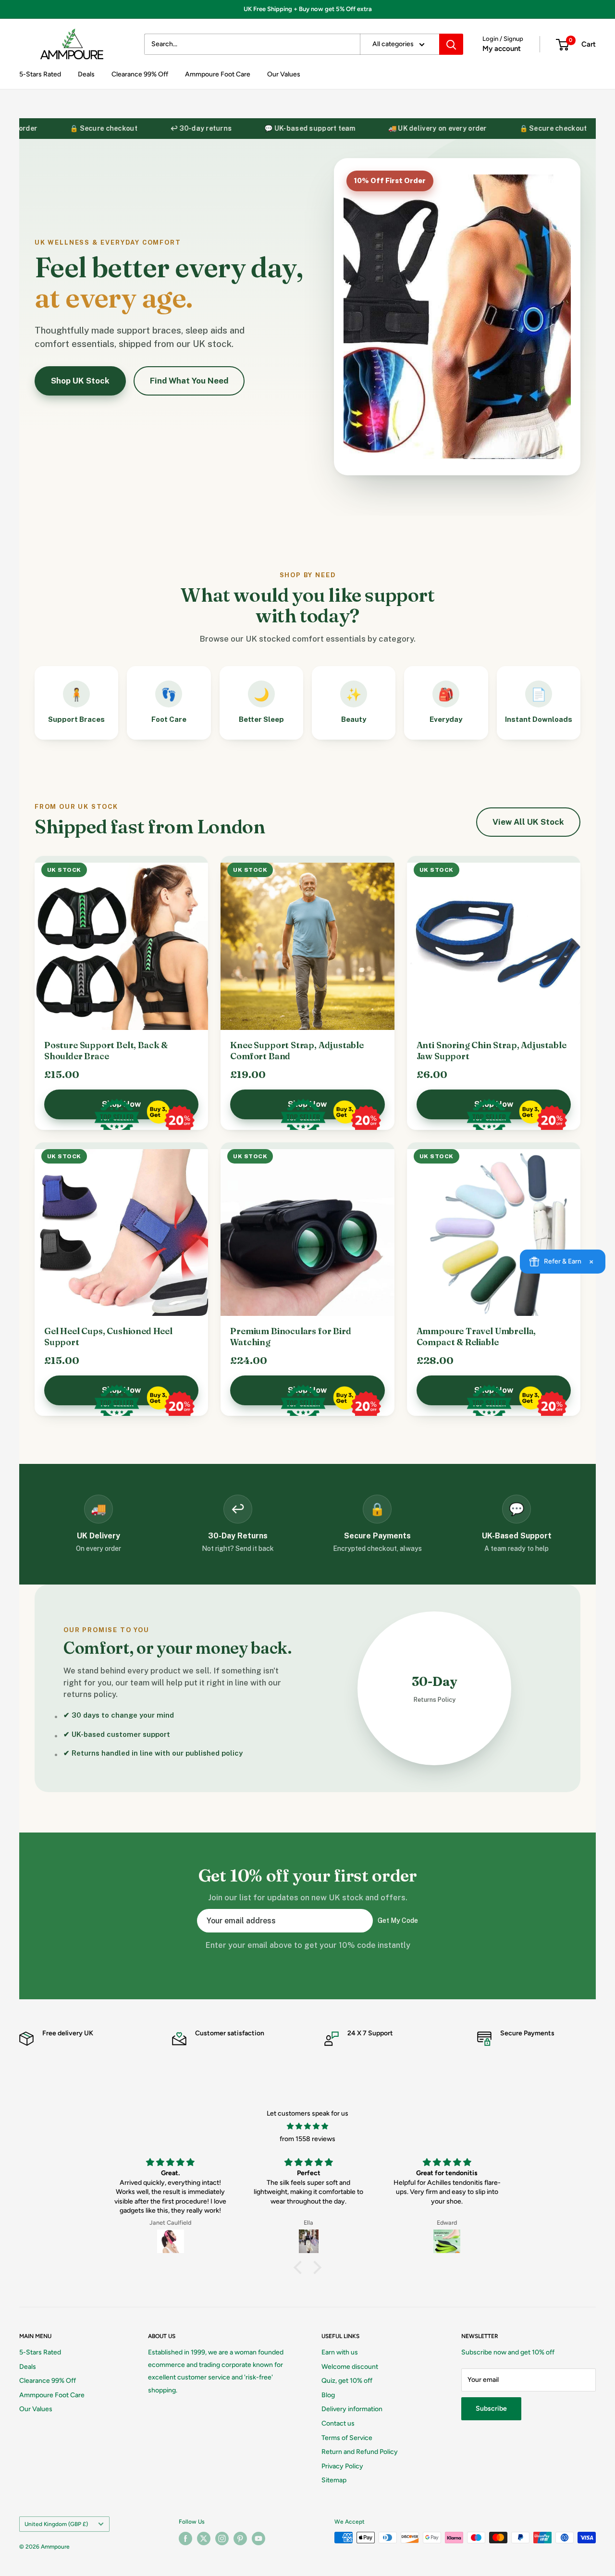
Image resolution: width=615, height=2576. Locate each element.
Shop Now (121, 1104)
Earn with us (340, 2352)
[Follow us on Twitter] (204, 2539)
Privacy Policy (342, 2466)
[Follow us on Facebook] (185, 2539)
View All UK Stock (528, 822)
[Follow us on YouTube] (258, 2539)
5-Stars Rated (40, 74)
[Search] (451, 44)
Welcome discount (350, 2367)
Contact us (338, 2423)
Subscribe (491, 2409)
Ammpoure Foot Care (218, 74)
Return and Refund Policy (360, 2452)
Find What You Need (189, 381)
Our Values (284, 74)
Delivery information (352, 2409)
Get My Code (398, 1920)
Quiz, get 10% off (347, 2381)
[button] (300, 2267)
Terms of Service (347, 2438)
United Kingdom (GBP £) (56, 2524)
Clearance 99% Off (140, 74)
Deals (86, 74)
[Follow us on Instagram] (222, 2539)
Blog (328, 2395)
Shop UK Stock (80, 381)
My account (502, 49)
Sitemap (334, 2480)
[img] (307, 2126)
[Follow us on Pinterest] (240, 2539)
